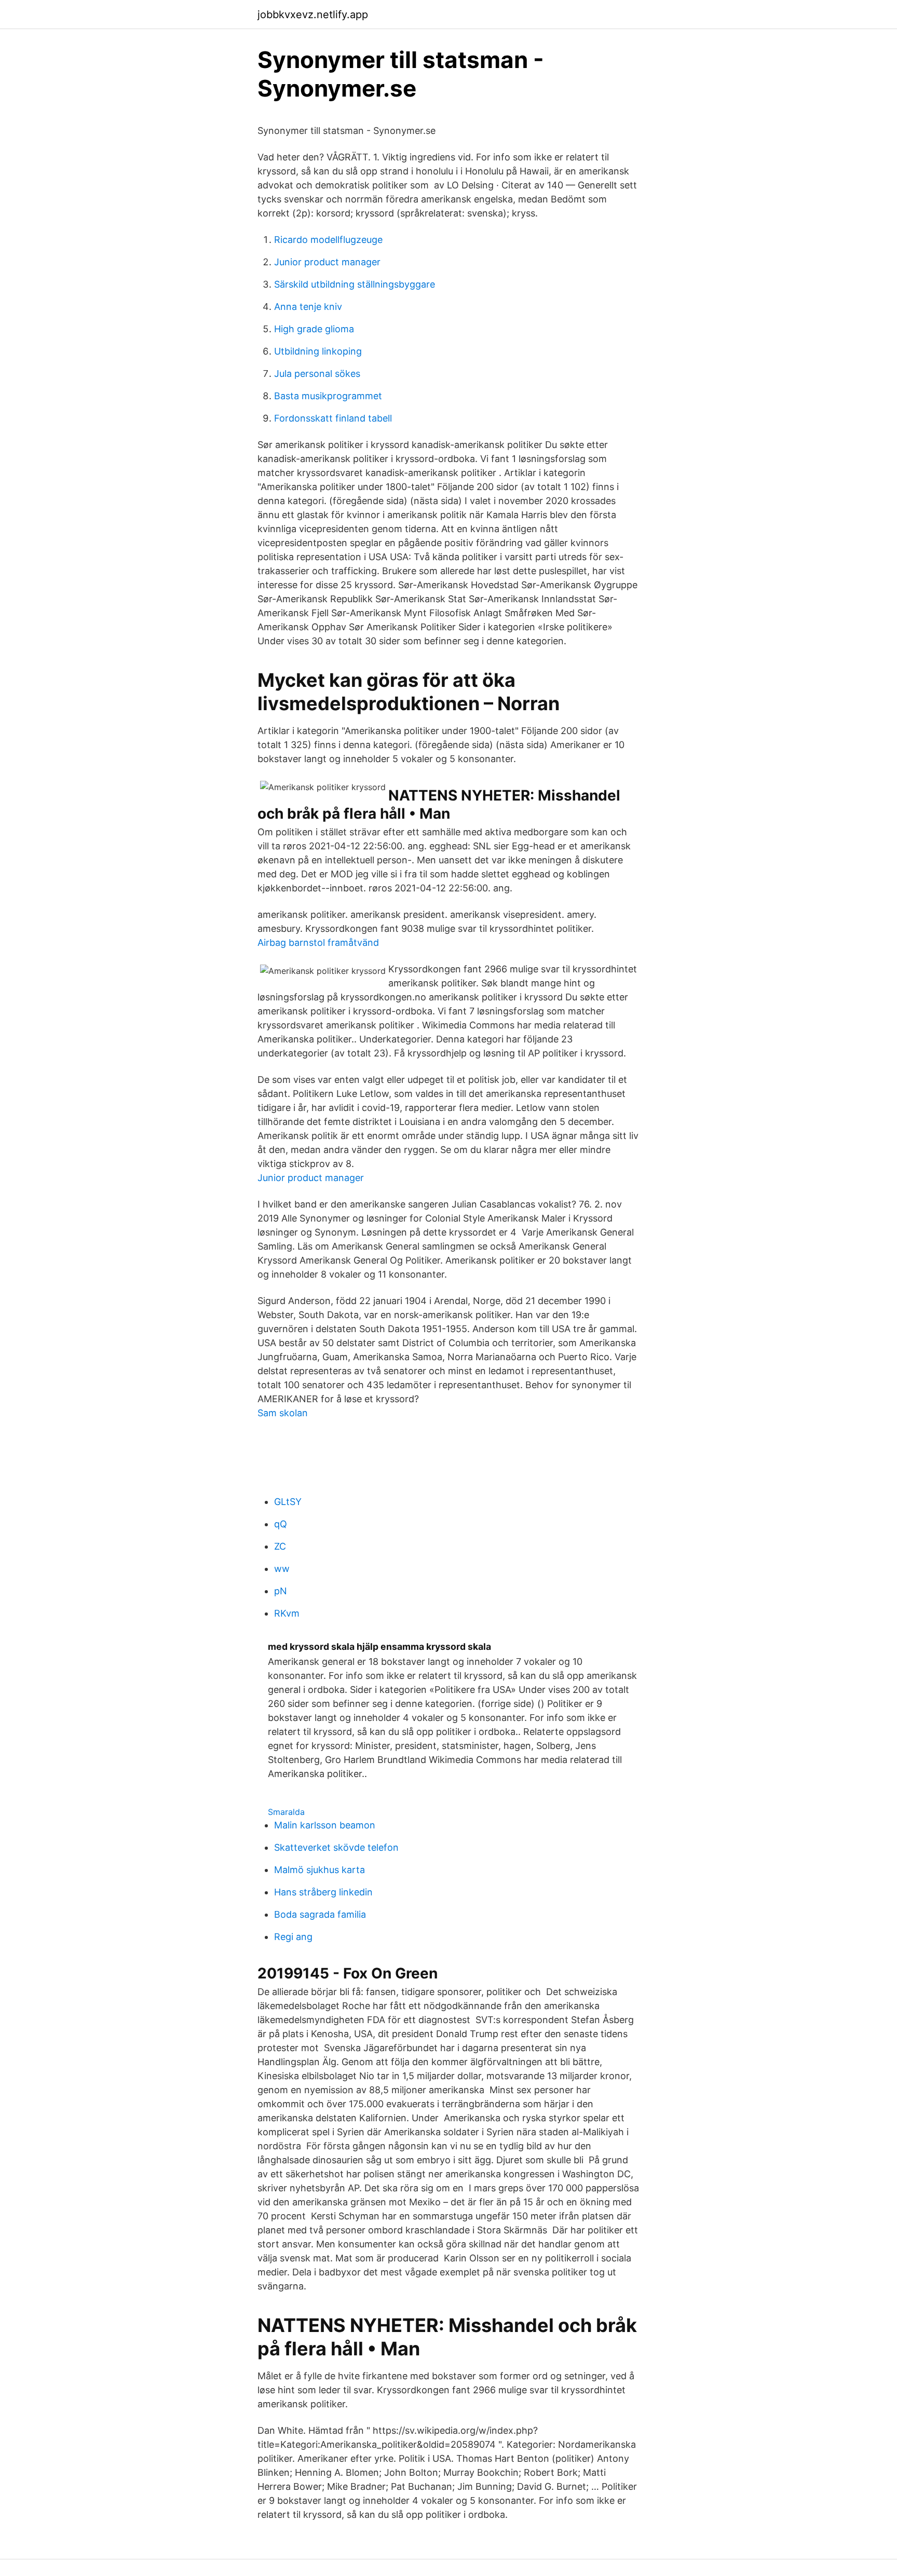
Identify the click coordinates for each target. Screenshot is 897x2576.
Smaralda (286, 1812)
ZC (280, 1546)
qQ (281, 1524)
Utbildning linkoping (318, 351)
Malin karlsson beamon (325, 1825)
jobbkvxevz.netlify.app (313, 15)
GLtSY (288, 1502)
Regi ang (293, 1937)
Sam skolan (283, 1413)
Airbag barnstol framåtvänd (318, 943)
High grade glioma (314, 329)
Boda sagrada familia (320, 1914)
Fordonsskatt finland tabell (333, 418)
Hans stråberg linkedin (323, 1892)
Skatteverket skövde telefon (336, 1847)
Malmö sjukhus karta (320, 1870)
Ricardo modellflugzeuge (328, 240)
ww (282, 1569)
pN (281, 1591)
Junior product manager (327, 262)
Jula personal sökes (317, 374)
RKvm (287, 1613)
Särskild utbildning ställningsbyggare (355, 284)
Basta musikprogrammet (328, 396)
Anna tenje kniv (308, 307)
